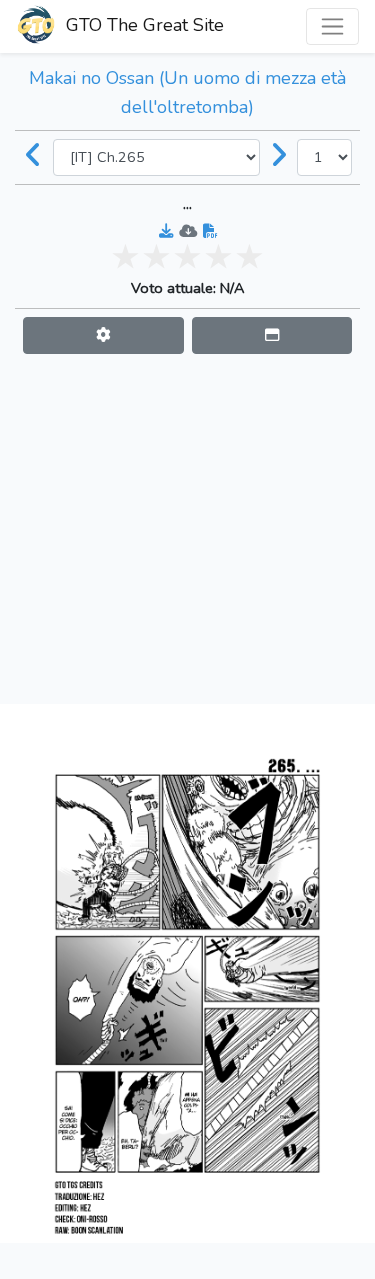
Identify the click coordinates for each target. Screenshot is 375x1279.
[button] (103, 335)
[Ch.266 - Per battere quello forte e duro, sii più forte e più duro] (279, 157)
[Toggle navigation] (332, 26)
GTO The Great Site (142, 25)
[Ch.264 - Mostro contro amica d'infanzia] (34, 157)
